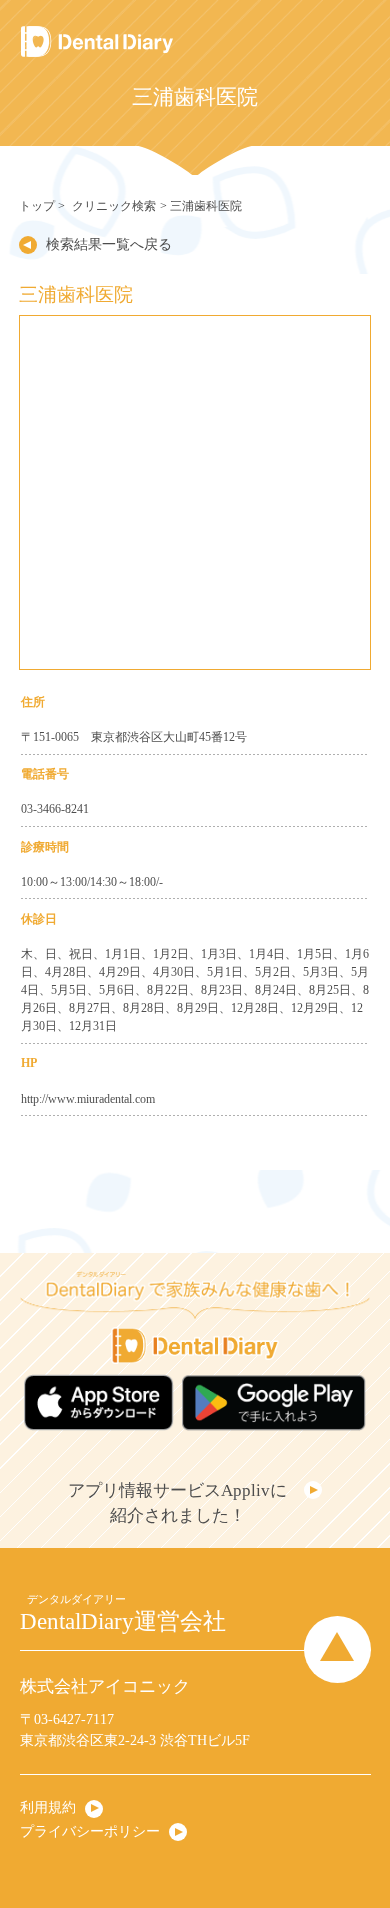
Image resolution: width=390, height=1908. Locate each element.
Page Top (337, 1649)
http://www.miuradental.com (88, 1099)
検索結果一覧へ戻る (109, 244)
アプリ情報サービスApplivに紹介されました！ (177, 1503)
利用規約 (48, 1807)
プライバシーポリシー (90, 1831)
